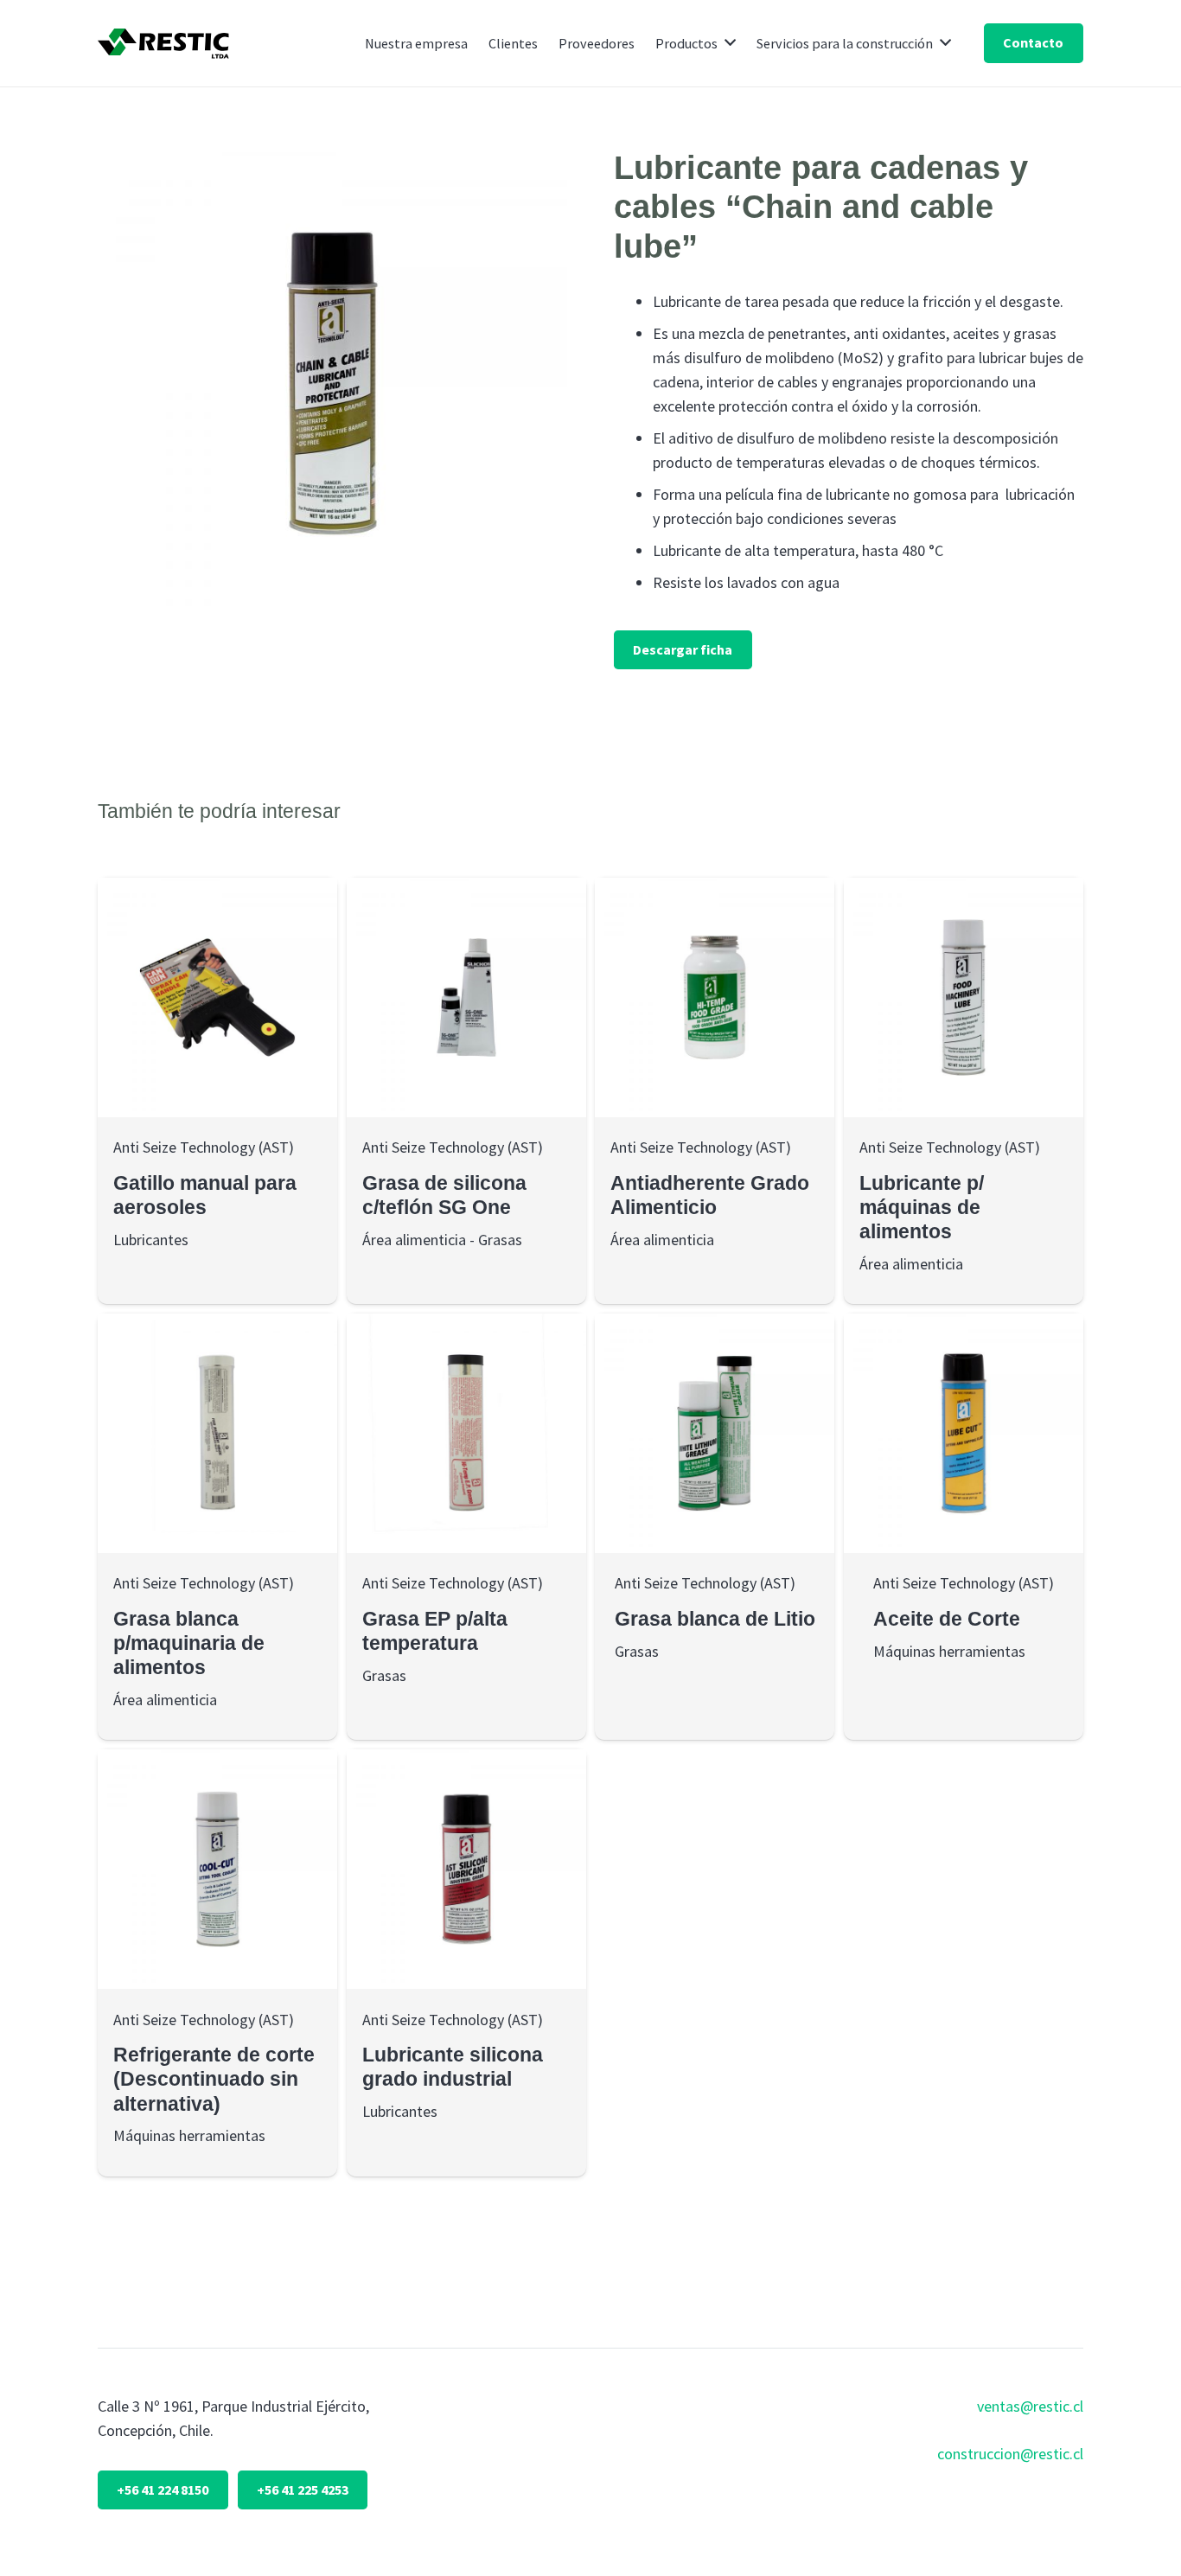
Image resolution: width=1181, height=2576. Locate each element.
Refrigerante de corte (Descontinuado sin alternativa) (214, 2079)
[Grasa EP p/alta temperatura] (466, 1433)
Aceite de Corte (947, 1619)
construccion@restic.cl (1010, 2454)
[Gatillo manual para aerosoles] (217, 997)
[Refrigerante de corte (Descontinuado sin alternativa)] (217, 1869)
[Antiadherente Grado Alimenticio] (715, 997)
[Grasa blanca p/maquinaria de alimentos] (217, 1433)
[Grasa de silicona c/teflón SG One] (466, 997)
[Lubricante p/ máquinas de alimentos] (964, 997)
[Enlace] (163, 44)
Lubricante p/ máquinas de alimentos (922, 1207)
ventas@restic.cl (1030, 2406)
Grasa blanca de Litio (715, 1619)
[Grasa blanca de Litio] (715, 1433)
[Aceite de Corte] (964, 1433)
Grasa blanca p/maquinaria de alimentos (189, 1643)
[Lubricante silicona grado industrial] (466, 1869)
